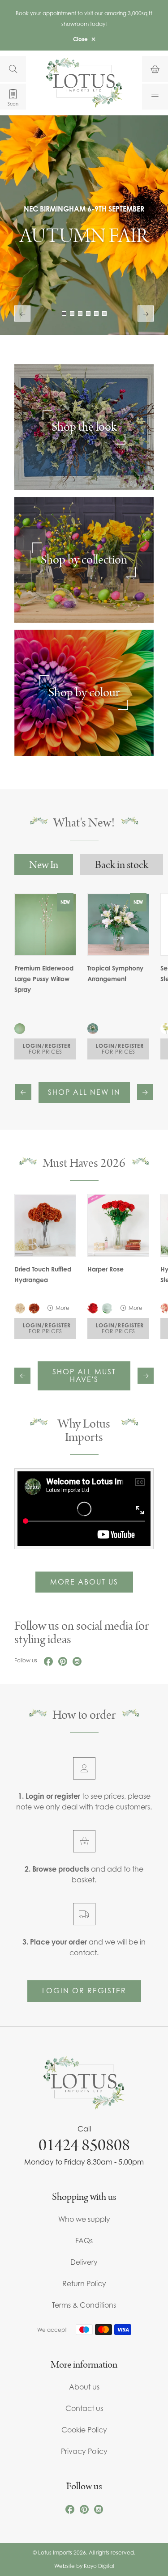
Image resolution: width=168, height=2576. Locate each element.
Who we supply (84, 2219)
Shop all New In (84, 1092)
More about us (84, 1582)
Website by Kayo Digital (84, 2566)
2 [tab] (72, 314)
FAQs (84, 2241)
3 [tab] (80, 314)
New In (44, 865)
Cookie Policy (84, 2430)
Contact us (84, 2408)
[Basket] (155, 69)
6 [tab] (104, 314)
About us (84, 2387)
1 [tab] (64, 314)
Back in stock (122, 865)
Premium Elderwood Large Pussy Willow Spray (44, 979)
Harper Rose (106, 1269)
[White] (107, 1308)
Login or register (84, 1991)
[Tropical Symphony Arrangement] (93, 1029)
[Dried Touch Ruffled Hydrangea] (45, 1225)
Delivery (84, 2262)
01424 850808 (84, 2145)
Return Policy (84, 2284)
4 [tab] (88, 314)
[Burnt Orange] (34, 1308)
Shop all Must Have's (84, 1376)
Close (80, 39)
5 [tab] (96, 314)
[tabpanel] (84, 225)
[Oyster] (20, 1308)
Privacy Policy (84, 2451)
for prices (47, 1049)
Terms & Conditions (84, 2305)
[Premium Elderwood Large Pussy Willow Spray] (20, 1029)
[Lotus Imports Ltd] (84, 83)
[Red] (93, 1308)
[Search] (13, 69)
